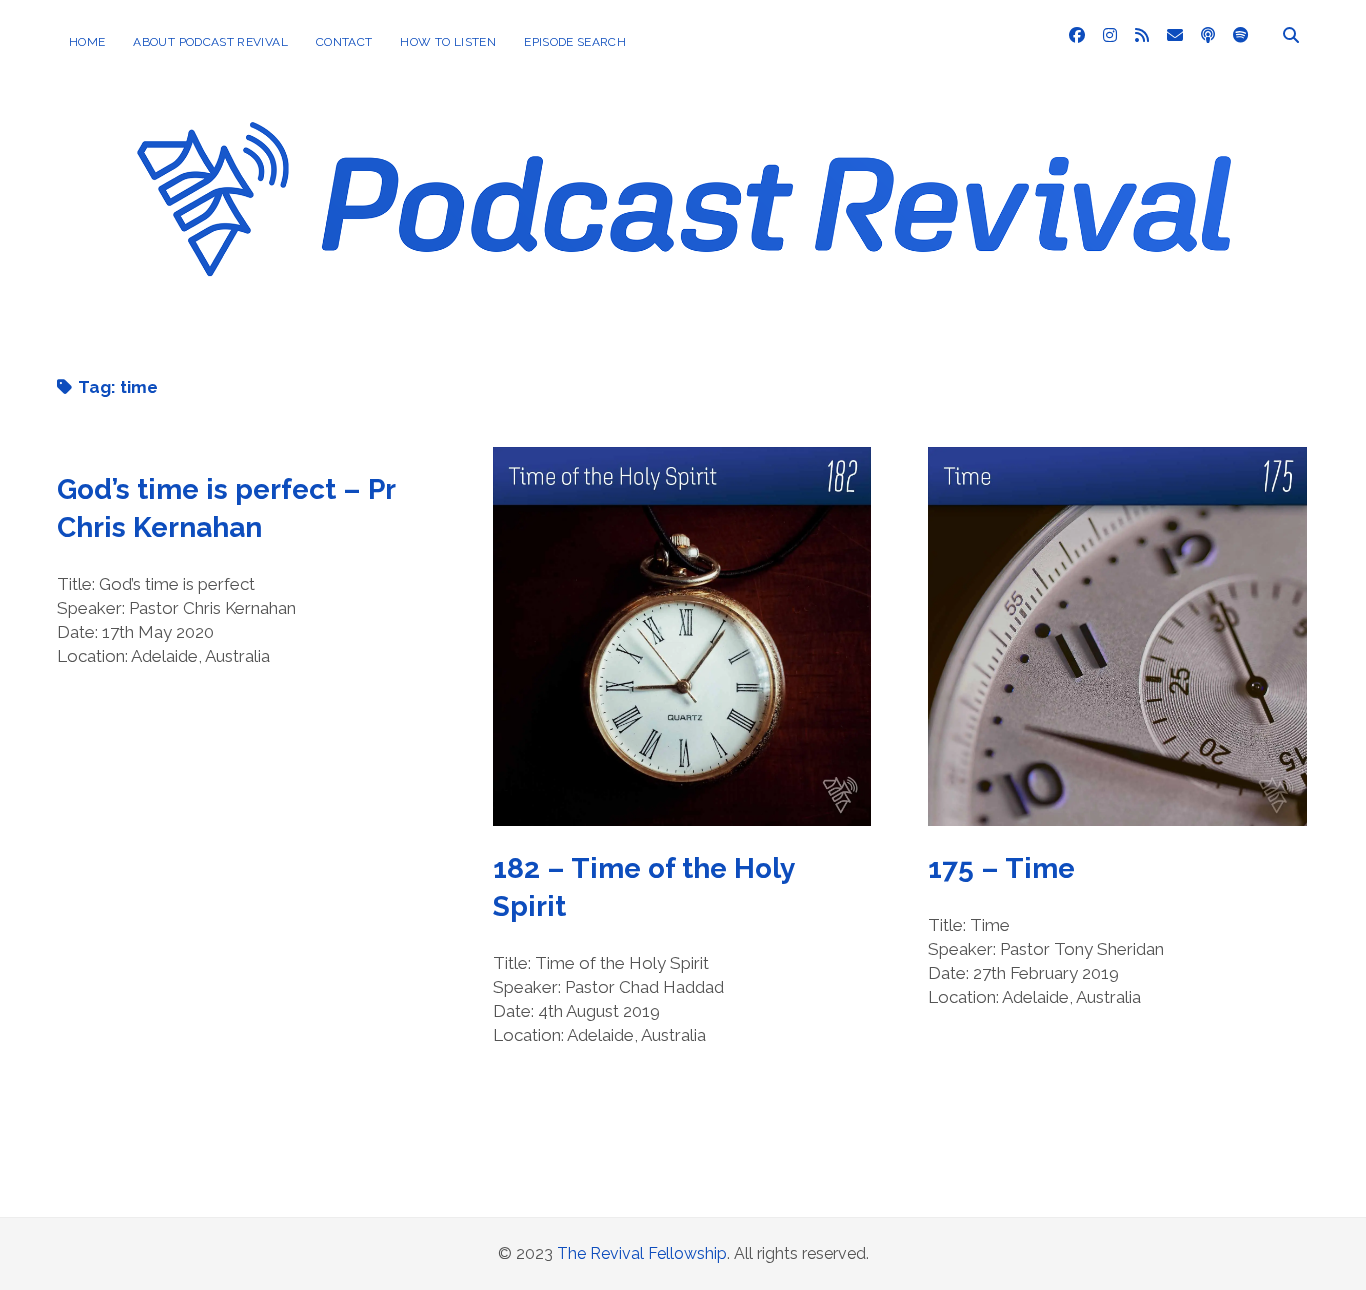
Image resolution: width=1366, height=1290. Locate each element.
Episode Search (575, 42)
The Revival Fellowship (642, 1253)
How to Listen (448, 42)
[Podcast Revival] (683, 329)
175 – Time (1117, 636)
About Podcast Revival (210, 42)
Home (87, 42)
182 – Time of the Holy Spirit (682, 636)
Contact (344, 42)
